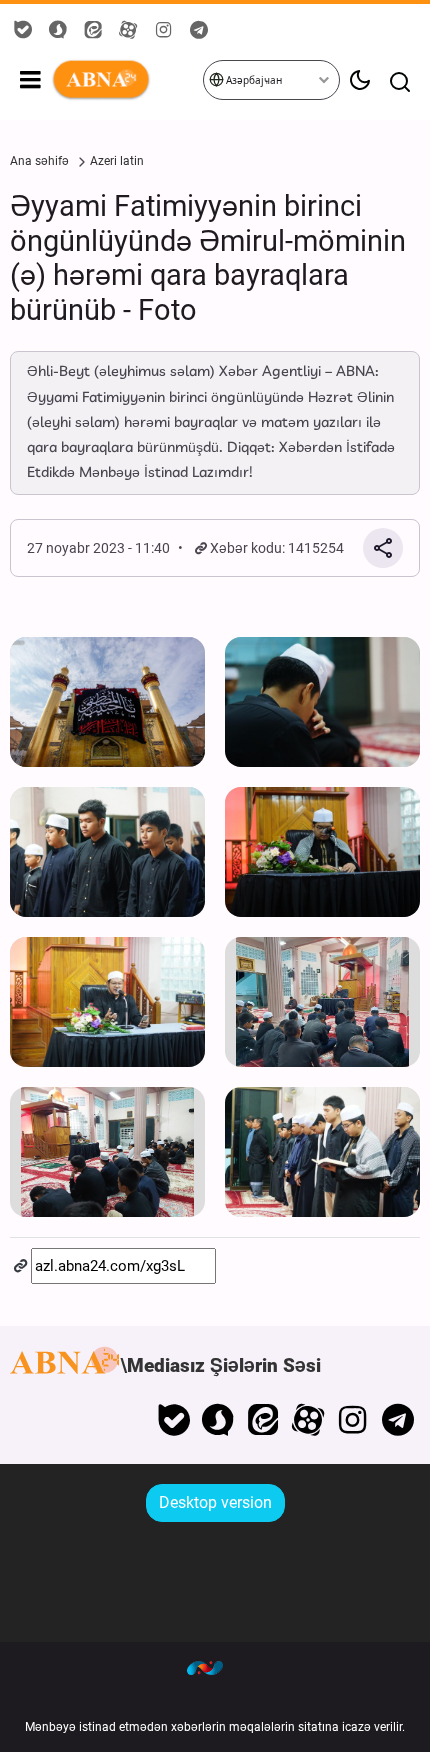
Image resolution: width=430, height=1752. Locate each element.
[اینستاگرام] (352, 1420)
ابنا (126, 80)
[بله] (173, 1420)
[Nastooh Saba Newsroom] (215, 1667)
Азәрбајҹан (253, 80)
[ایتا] (263, 1420)
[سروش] (218, 1420)
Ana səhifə (39, 161)
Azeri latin (117, 161)
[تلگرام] (397, 1420)
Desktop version (215, 1502)
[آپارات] (308, 1420)
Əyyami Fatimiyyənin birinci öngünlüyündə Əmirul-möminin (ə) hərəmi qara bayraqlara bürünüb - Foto (208, 258)
